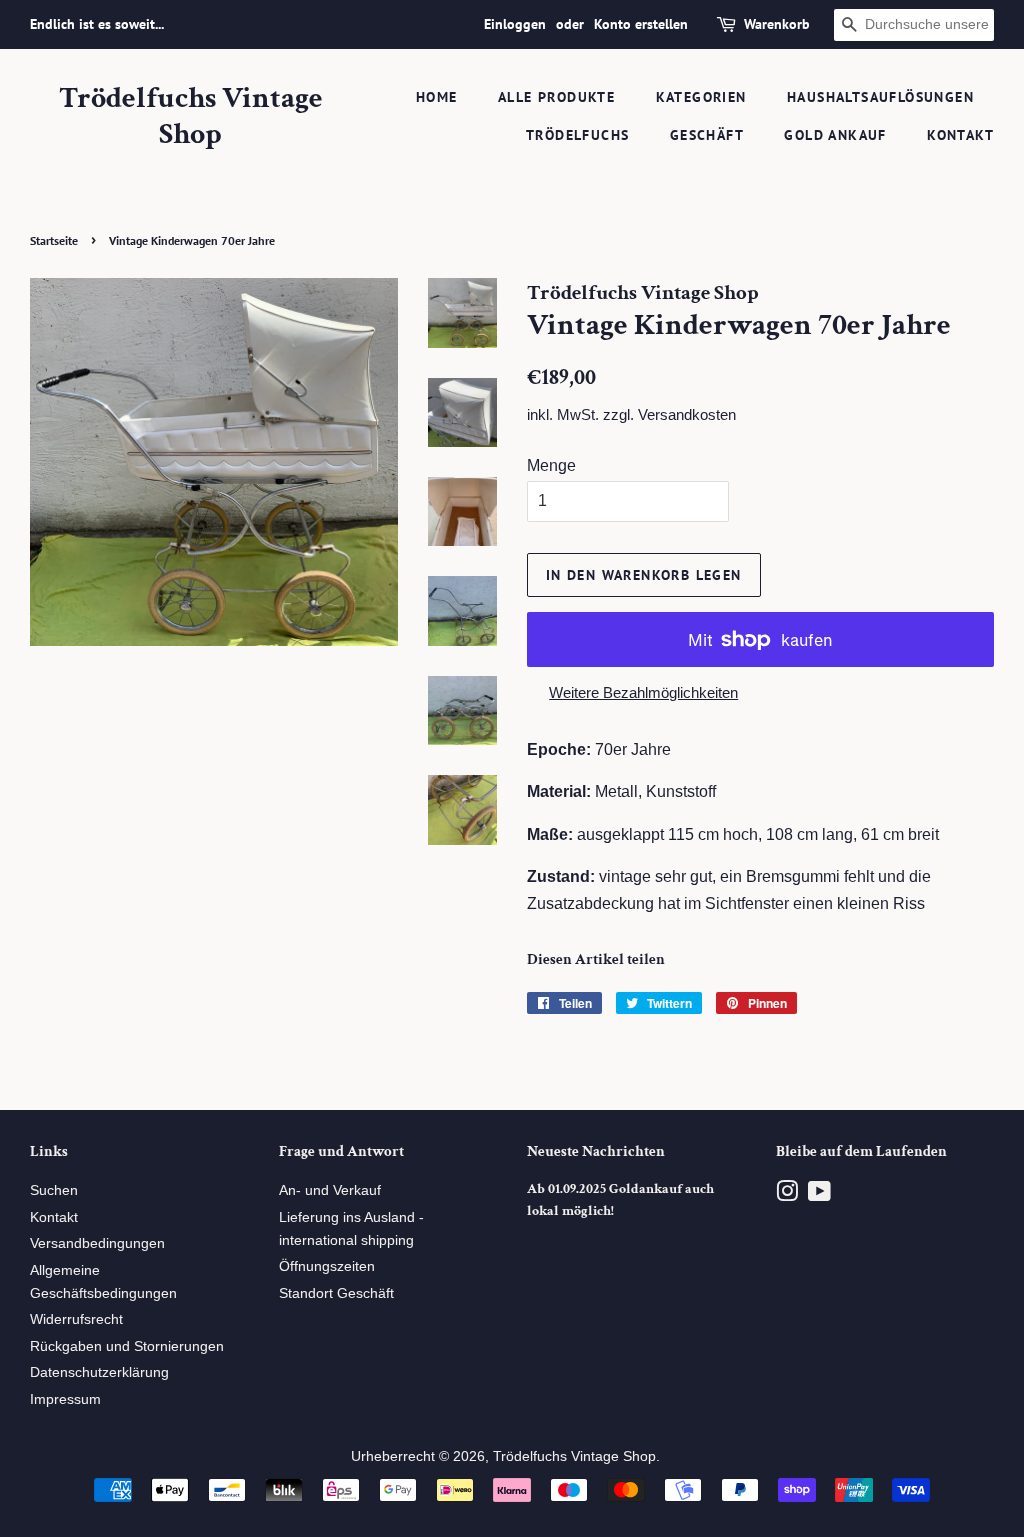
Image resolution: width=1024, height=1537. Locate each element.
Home (437, 97)
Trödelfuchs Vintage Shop (191, 117)
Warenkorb (777, 24)
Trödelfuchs (577, 135)
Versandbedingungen (97, 1243)
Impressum (65, 1399)
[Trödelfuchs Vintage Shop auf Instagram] (787, 1195)
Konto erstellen (641, 24)
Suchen (54, 1190)
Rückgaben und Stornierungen (127, 1346)
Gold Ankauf (835, 135)
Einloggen (515, 24)
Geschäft (707, 135)
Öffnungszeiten (327, 1266)
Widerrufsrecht (76, 1319)
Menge (551, 465)
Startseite (54, 240)
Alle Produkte (556, 97)
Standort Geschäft (336, 1293)
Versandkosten (687, 414)
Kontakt (960, 135)
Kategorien (701, 97)
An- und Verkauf (330, 1190)
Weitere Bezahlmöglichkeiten (643, 692)
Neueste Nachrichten (596, 1151)
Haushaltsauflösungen (880, 97)
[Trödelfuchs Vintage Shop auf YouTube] (819, 1195)
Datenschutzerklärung (99, 1372)
